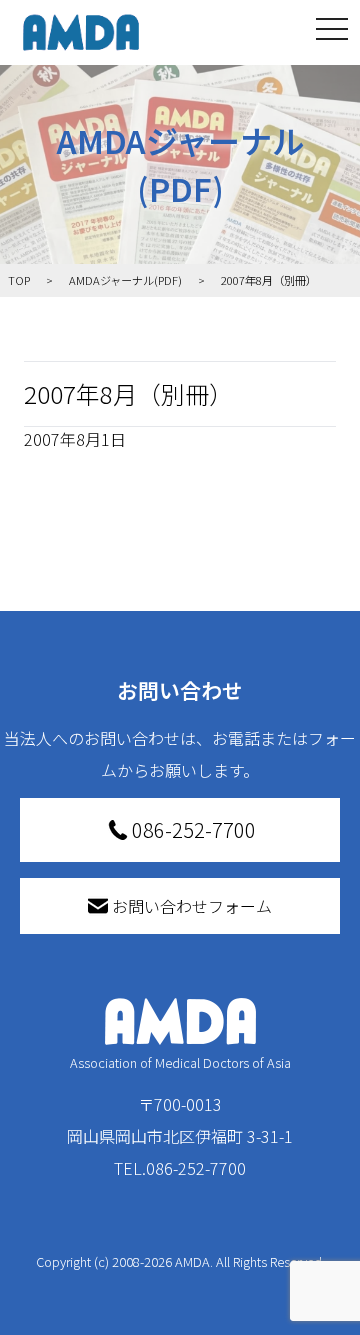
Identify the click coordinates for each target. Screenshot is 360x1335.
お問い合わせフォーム (192, 906)
